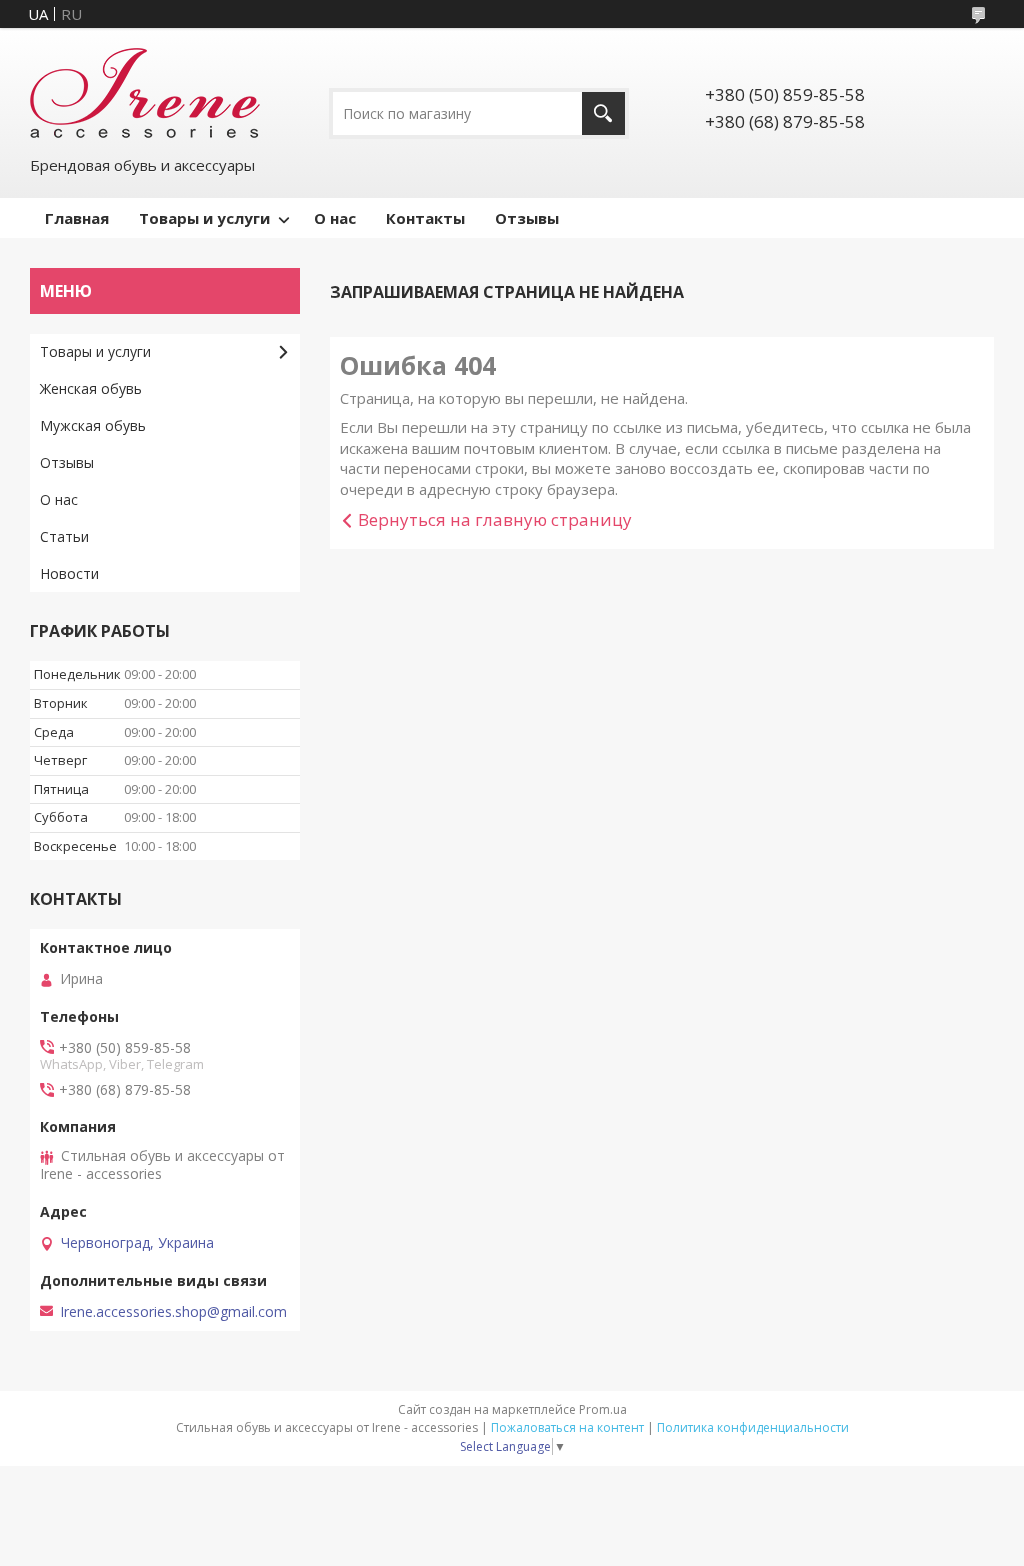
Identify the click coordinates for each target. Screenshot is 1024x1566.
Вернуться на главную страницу (495, 519)
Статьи (64, 536)
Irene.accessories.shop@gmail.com (173, 1312)
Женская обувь (91, 388)
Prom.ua (603, 1409)
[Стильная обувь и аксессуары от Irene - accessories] (145, 91)
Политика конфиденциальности (753, 1427)
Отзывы (527, 218)
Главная (77, 218)
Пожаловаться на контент (567, 1427)
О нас (335, 218)
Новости (69, 573)
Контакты (425, 218)
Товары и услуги (204, 218)
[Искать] (603, 113)
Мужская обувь (93, 425)
